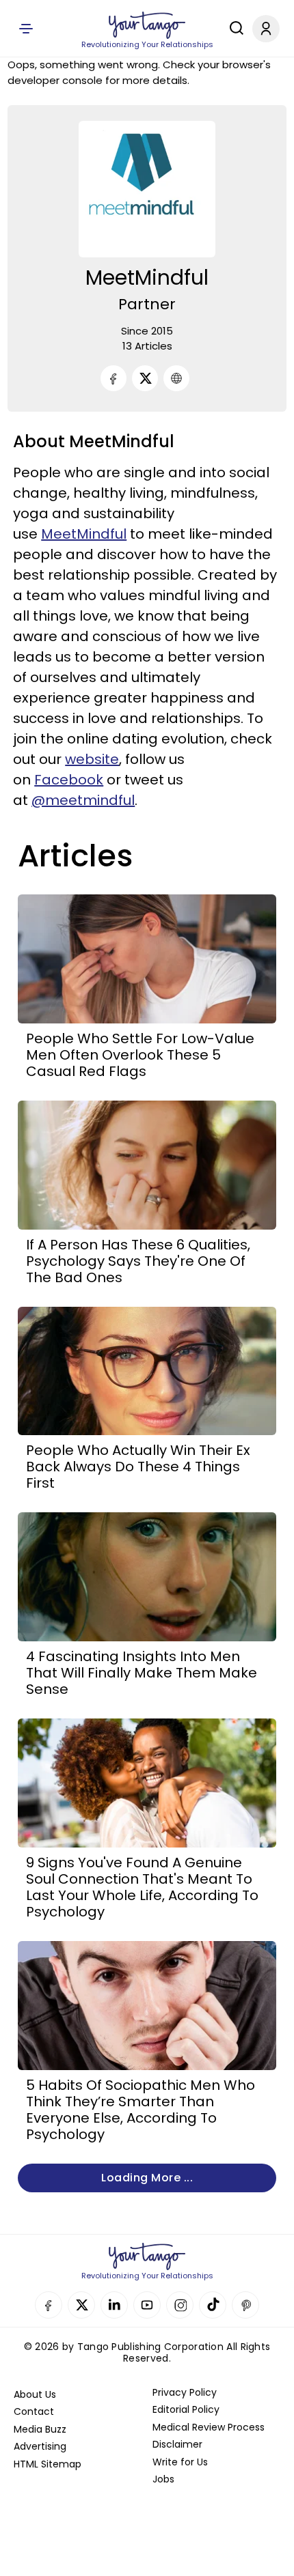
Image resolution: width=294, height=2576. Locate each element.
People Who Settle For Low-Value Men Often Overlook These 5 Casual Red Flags (140, 1055)
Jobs (163, 2479)
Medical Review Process (209, 2427)
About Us (35, 2394)
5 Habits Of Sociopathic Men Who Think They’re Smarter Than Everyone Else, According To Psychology (141, 2110)
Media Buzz (40, 2429)
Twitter (81, 2305)
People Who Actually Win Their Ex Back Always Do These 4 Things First (138, 1467)
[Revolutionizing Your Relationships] (147, 25)
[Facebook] (113, 378)
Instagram (180, 2305)
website (92, 759)
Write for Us (180, 2462)
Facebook (69, 780)
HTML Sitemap (48, 2464)
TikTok (213, 2305)
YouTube (147, 2305)
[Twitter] (145, 378)
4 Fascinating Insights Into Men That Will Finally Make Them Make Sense (142, 1673)
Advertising (40, 2446)
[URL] (176, 378)
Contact (34, 2411)
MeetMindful (84, 534)
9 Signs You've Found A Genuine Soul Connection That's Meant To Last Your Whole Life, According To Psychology (142, 1887)
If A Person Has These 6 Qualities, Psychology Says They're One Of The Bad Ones (138, 1261)
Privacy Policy (185, 2392)
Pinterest (245, 2305)
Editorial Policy (186, 2409)
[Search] (233, 28)
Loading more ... (147, 2178)
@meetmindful (83, 800)
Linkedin (114, 2305)
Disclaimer (177, 2444)
